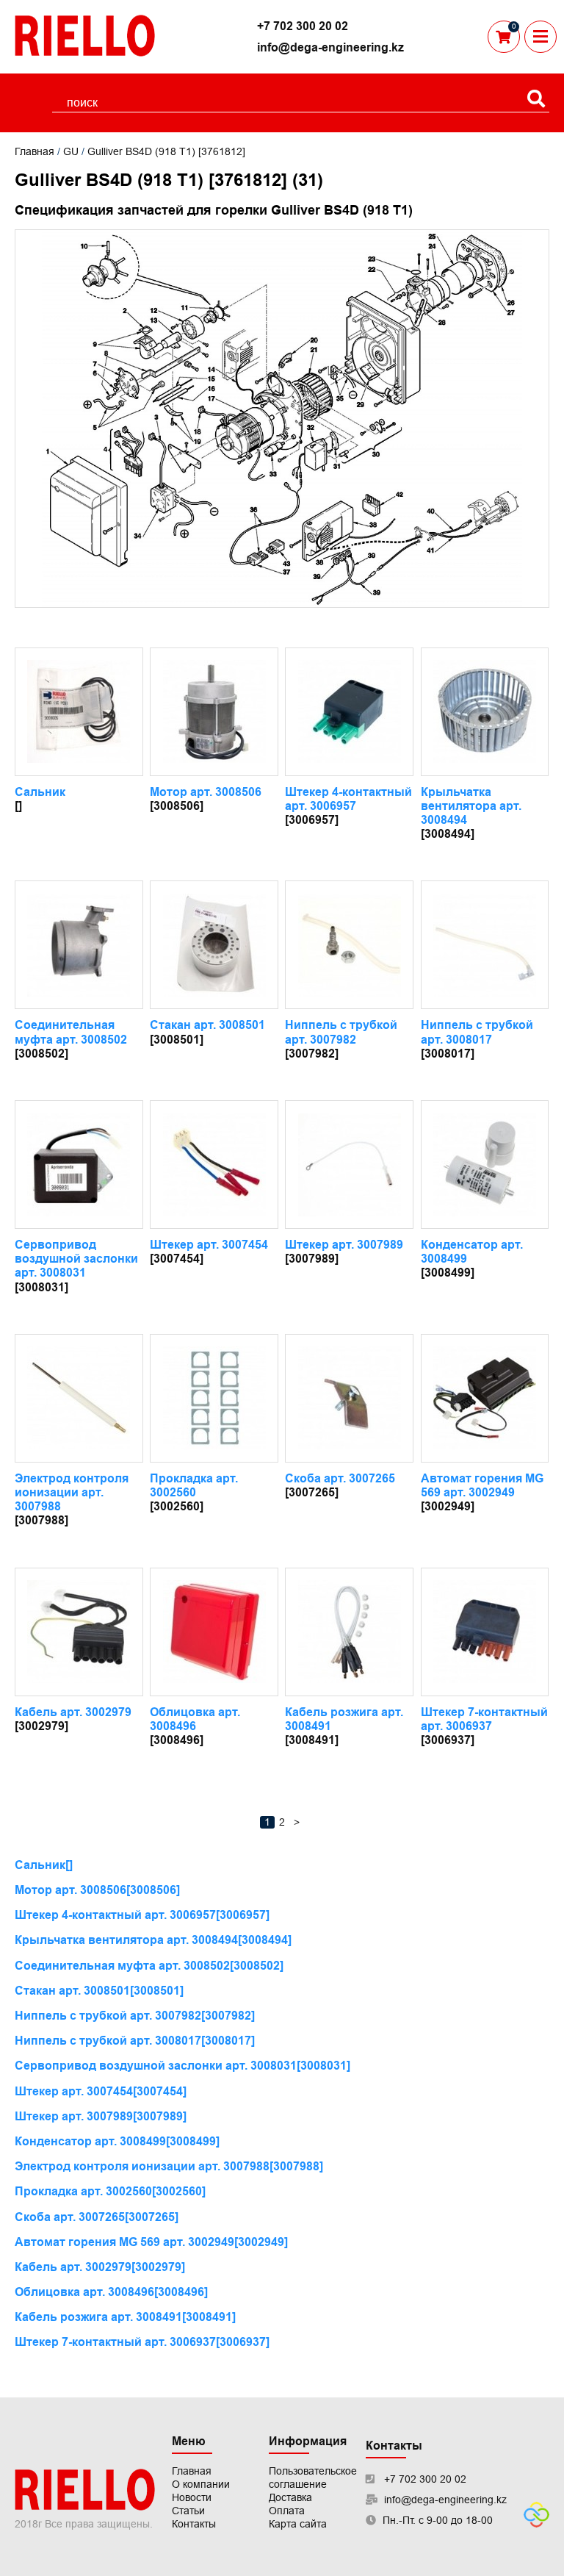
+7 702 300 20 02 (303, 26)
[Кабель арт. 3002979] (79, 1632)
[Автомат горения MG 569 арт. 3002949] (485, 1398)
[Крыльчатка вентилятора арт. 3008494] (485, 712)
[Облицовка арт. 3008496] (214, 1632)
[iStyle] (536, 2524)
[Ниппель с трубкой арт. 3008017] (485, 945)
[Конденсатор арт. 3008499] (485, 1165)
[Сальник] (79, 712)
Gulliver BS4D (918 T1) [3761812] (166, 151)
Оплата (287, 2511)
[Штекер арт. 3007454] (214, 1165)
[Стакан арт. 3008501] (214, 945)
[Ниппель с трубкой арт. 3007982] (349, 945)
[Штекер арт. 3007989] (349, 1165)
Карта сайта (298, 2524)
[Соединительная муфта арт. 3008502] (79, 945)
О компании (201, 2484)
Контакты (194, 2524)
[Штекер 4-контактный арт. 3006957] (349, 712)
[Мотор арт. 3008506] (214, 712)
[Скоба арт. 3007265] (349, 1398)
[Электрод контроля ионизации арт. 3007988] (79, 1398)
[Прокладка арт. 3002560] (214, 1398)
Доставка (290, 2497)
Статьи (188, 2511)
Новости (192, 2497)
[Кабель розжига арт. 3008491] (349, 1632)
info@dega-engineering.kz (330, 47)
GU (71, 151)
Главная (35, 151)
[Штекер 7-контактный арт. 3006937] (485, 1632)
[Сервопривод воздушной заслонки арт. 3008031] (79, 1165)
